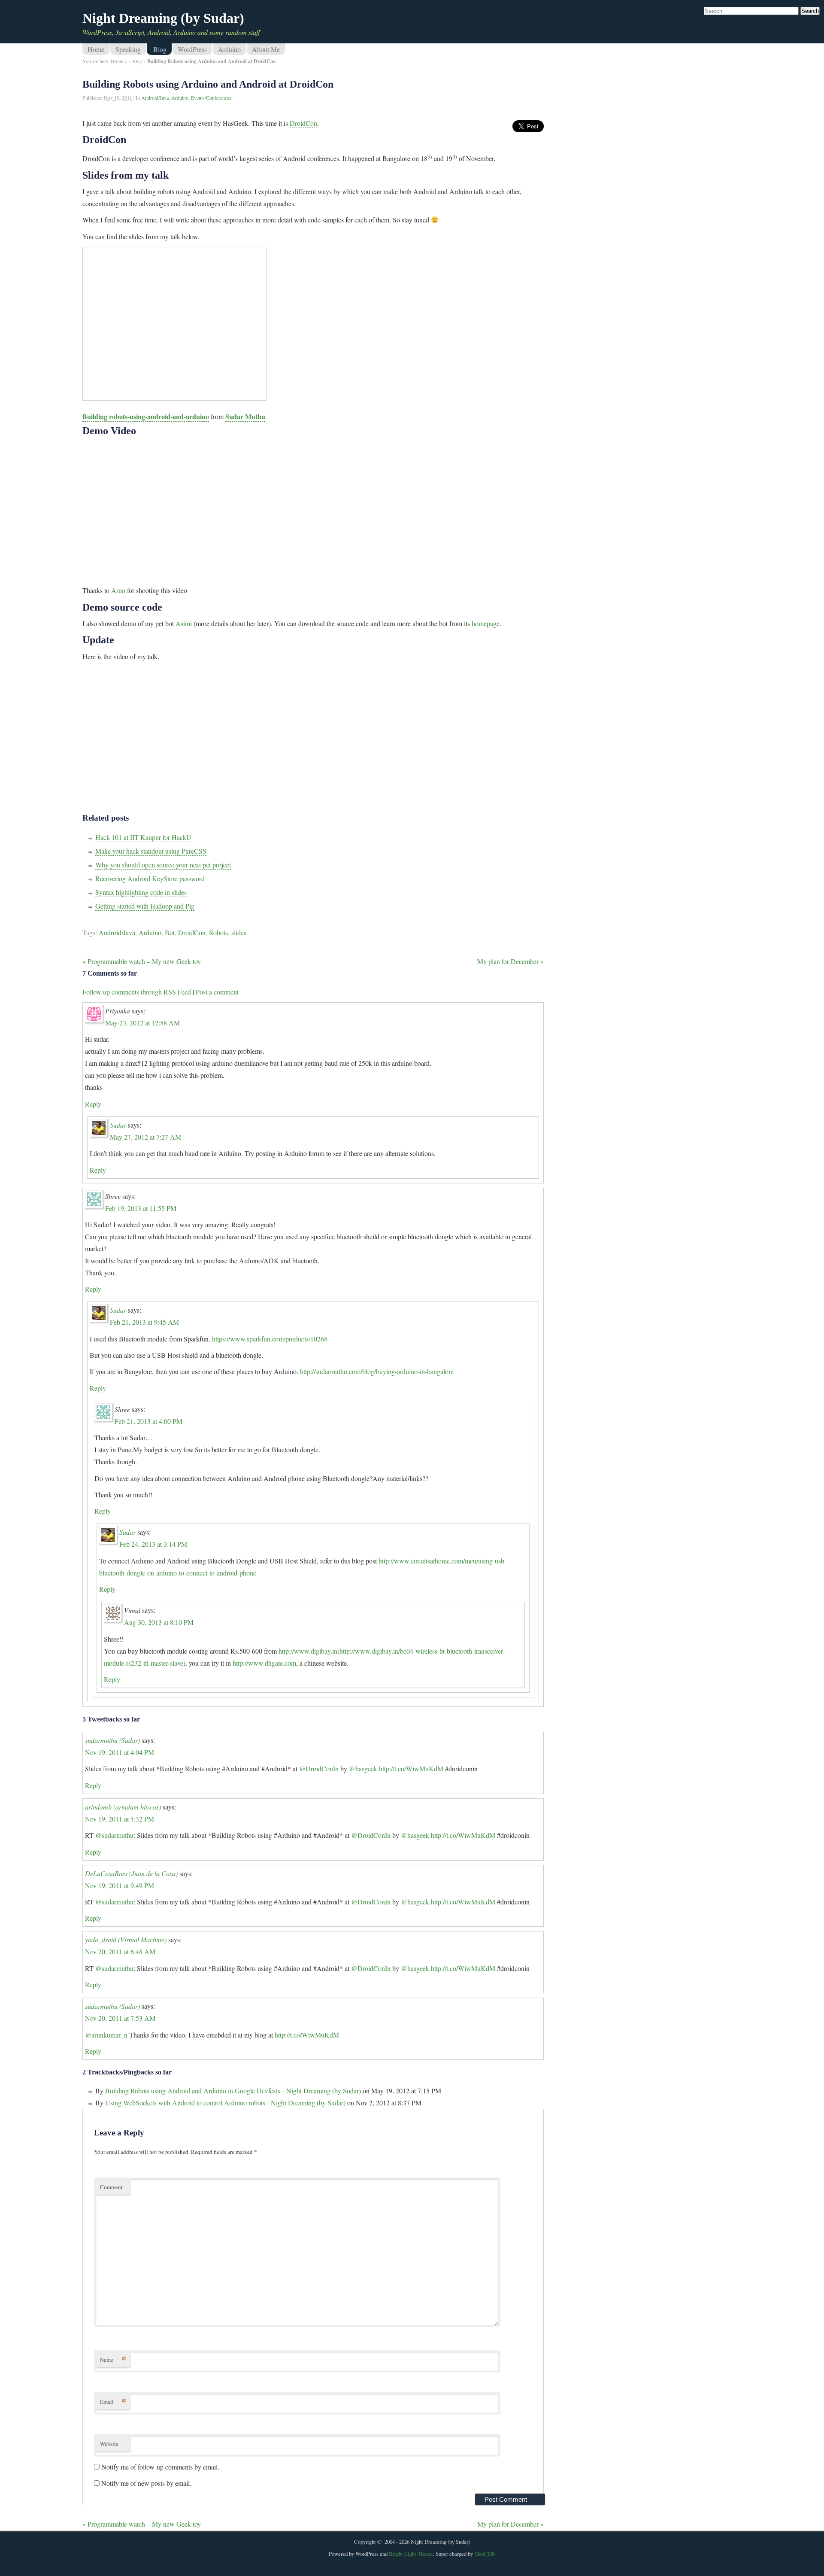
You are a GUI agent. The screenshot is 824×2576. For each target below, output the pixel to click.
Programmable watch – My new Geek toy (142, 961)
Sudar (118, 1125)
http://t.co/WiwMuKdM (411, 1769)
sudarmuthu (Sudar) (112, 1740)
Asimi (184, 623)
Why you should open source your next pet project (163, 865)
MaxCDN (485, 2554)
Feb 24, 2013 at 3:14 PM (153, 1544)
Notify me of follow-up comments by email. (160, 2467)
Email (113, 2401)
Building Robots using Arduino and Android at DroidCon (208, 84)
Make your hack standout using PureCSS (151, 851)
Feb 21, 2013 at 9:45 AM (144, 1322)
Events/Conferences (211, 97)
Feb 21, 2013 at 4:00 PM (148, 1421)
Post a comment (217, 992)
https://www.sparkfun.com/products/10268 (270, 1339)
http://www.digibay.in (308, 1651)
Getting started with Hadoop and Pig (145, 906)
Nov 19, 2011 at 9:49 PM (120, 1885)
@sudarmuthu (114, 1835)
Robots (218, 932)
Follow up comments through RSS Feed (137, 992)
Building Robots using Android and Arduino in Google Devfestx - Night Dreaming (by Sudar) (233, 2091)
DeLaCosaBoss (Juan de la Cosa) (131, 1873)
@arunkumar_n (106, 2035)
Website (109, 2444)
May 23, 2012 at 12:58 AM (142, 1023)
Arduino (229, 49)
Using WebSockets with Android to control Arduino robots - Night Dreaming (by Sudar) (225, 2103)
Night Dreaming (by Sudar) (163, 18)
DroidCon (303, 123)
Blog (160, 49)
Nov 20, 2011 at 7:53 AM (120, 2018)
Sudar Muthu (245, 416)
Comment (111, 2187)
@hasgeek (363, 1769)
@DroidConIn (319, 1769)
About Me (266, 49)
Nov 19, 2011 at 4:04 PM (120, 1752)
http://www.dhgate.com (264, 1663)
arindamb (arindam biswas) (123, 1807)
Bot (170, 932)
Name (113, 2359)
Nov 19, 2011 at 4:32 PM (120, 1819)
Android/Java (155, 97)
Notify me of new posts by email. (146, 2483)
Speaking (128, 49)
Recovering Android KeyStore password (150, 878)
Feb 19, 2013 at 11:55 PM (141, 1208)
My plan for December (510, 961)
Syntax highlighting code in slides (141, 892)
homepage (486, 623)
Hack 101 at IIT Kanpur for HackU (143, 837)
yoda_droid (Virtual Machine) (126, 1939)
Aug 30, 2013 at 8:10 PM (159, 1622)
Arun (118, 590)
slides (239, 932)
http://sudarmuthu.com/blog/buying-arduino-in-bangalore (377, 1371)
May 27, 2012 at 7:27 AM (145, 1137)
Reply (93, 1104)
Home (96, 49)
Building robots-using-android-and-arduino (146, 416)
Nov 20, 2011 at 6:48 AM (120, 1951)
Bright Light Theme (411, 2554)
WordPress (192, 49)
